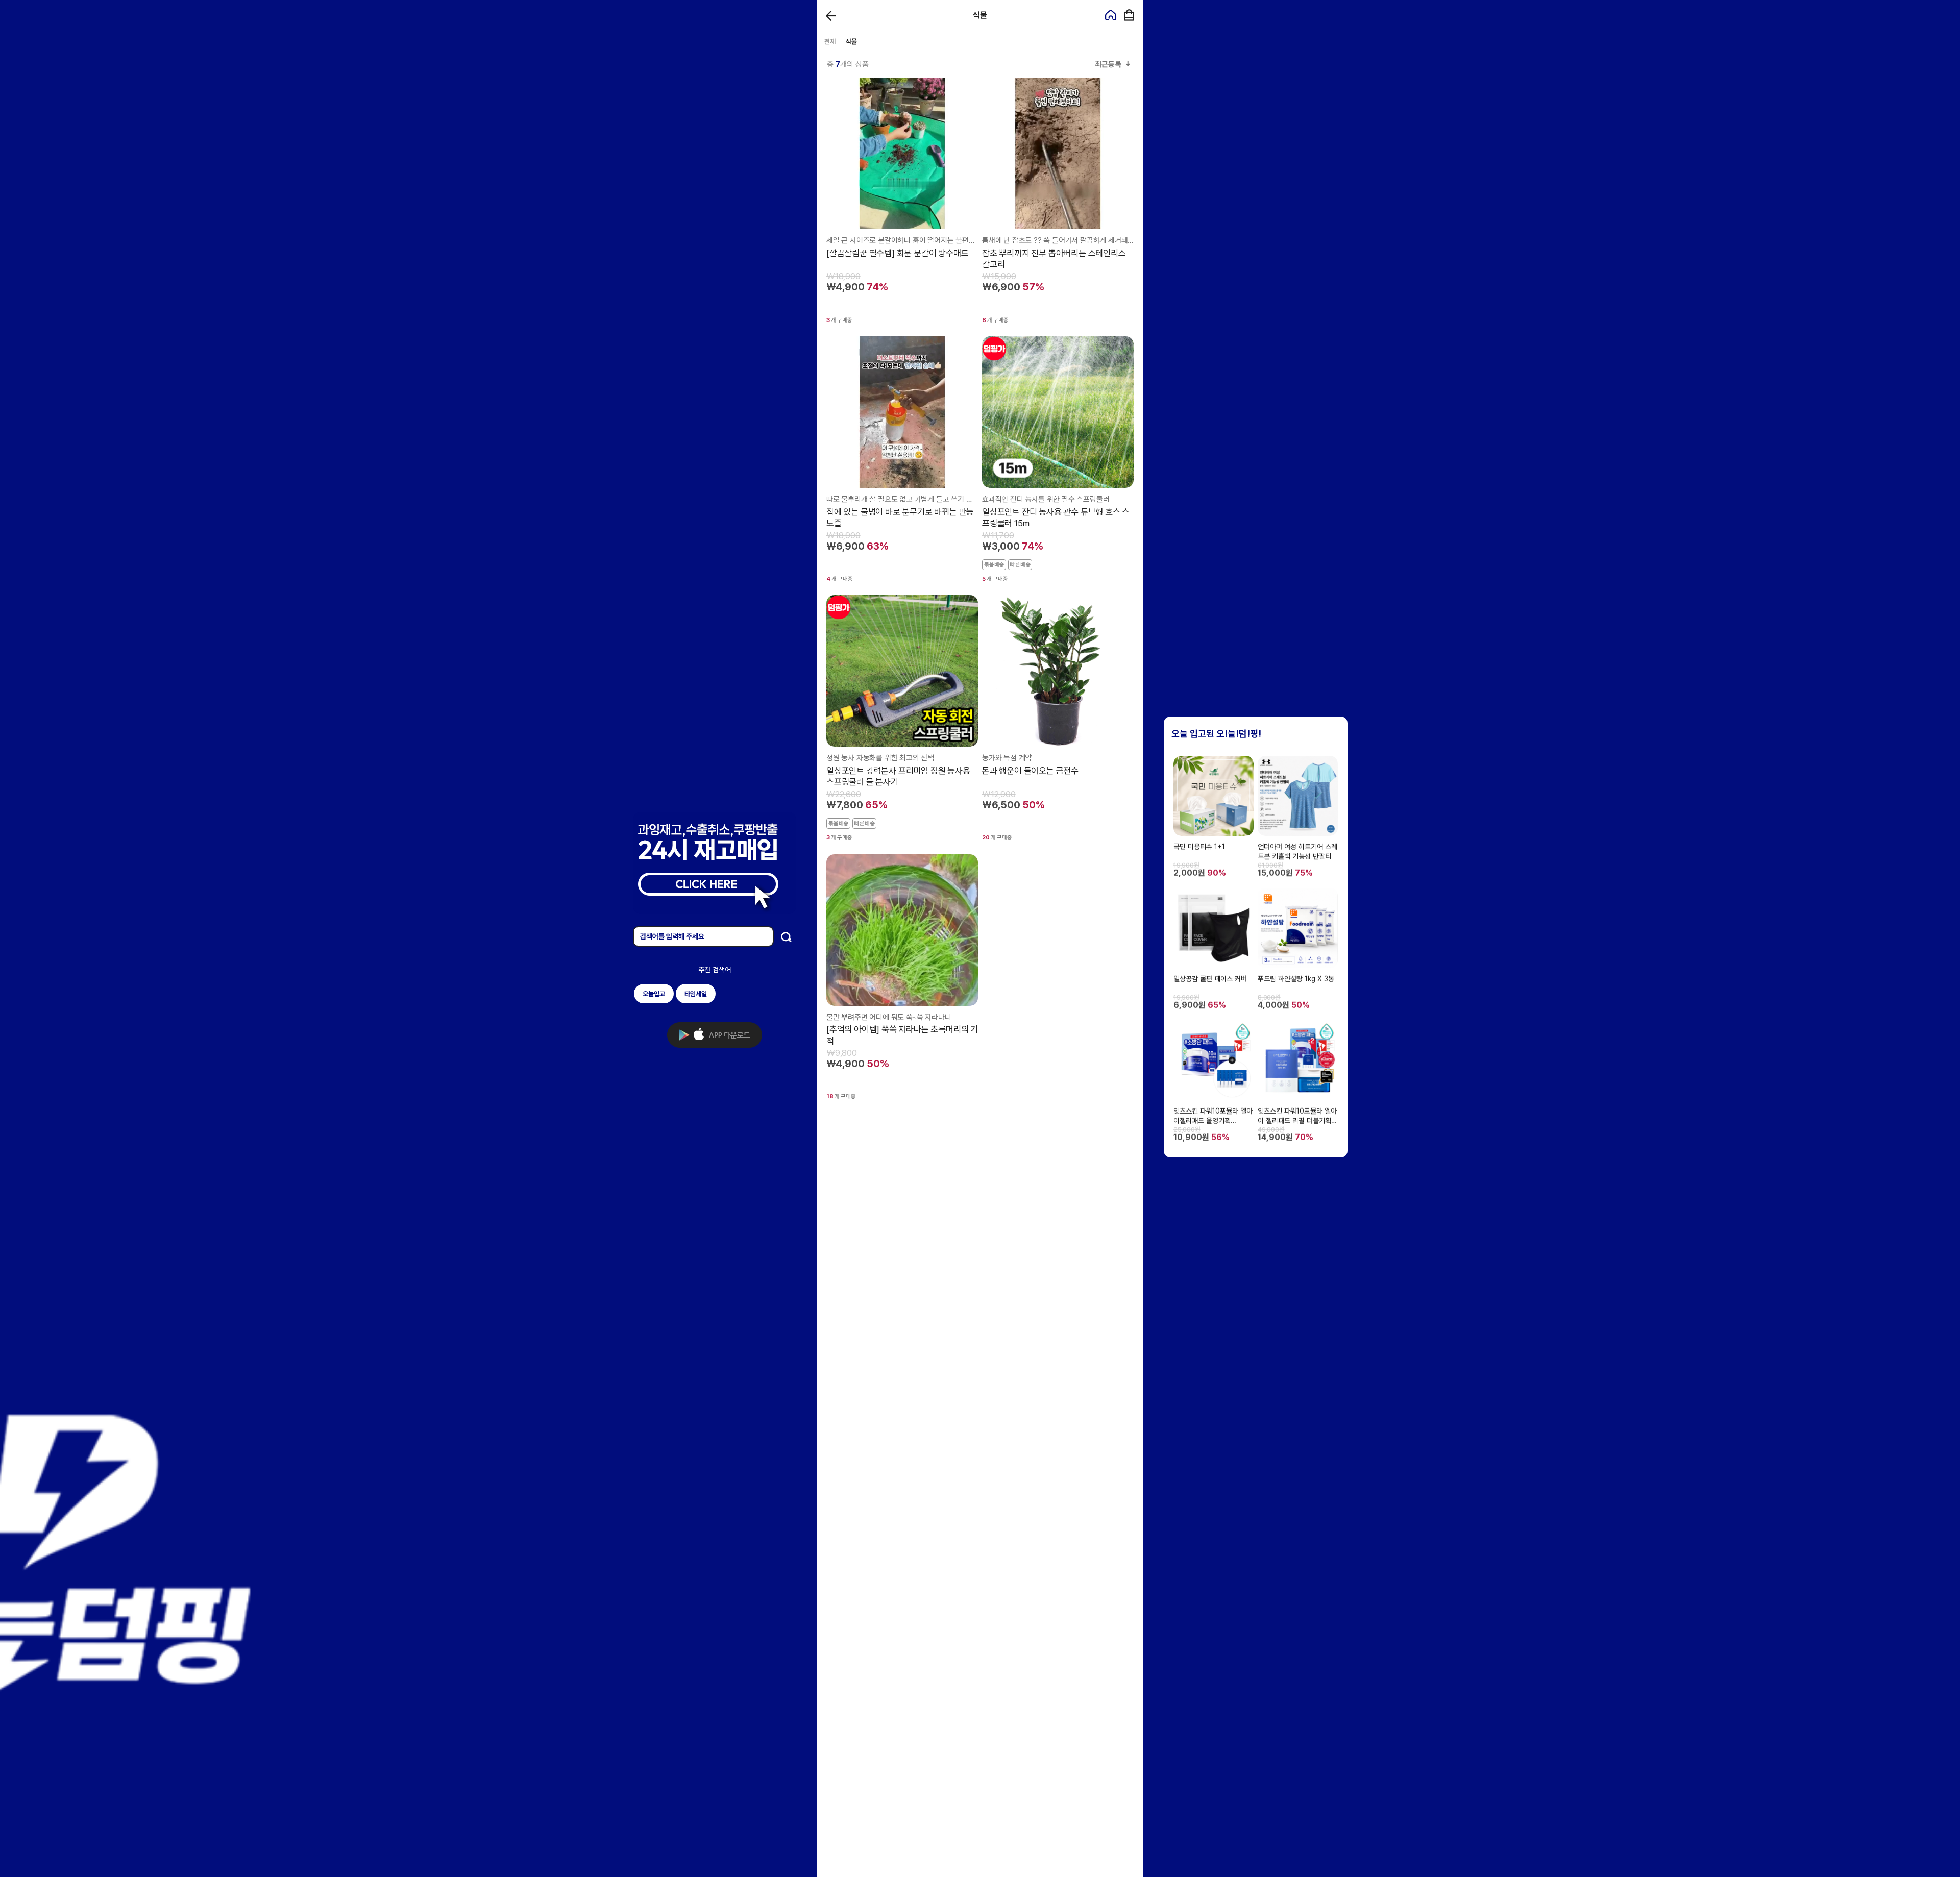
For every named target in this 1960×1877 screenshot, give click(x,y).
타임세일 (696, 994)
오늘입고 (654, 994)
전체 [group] (830, 42)
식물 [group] (851, 42)
